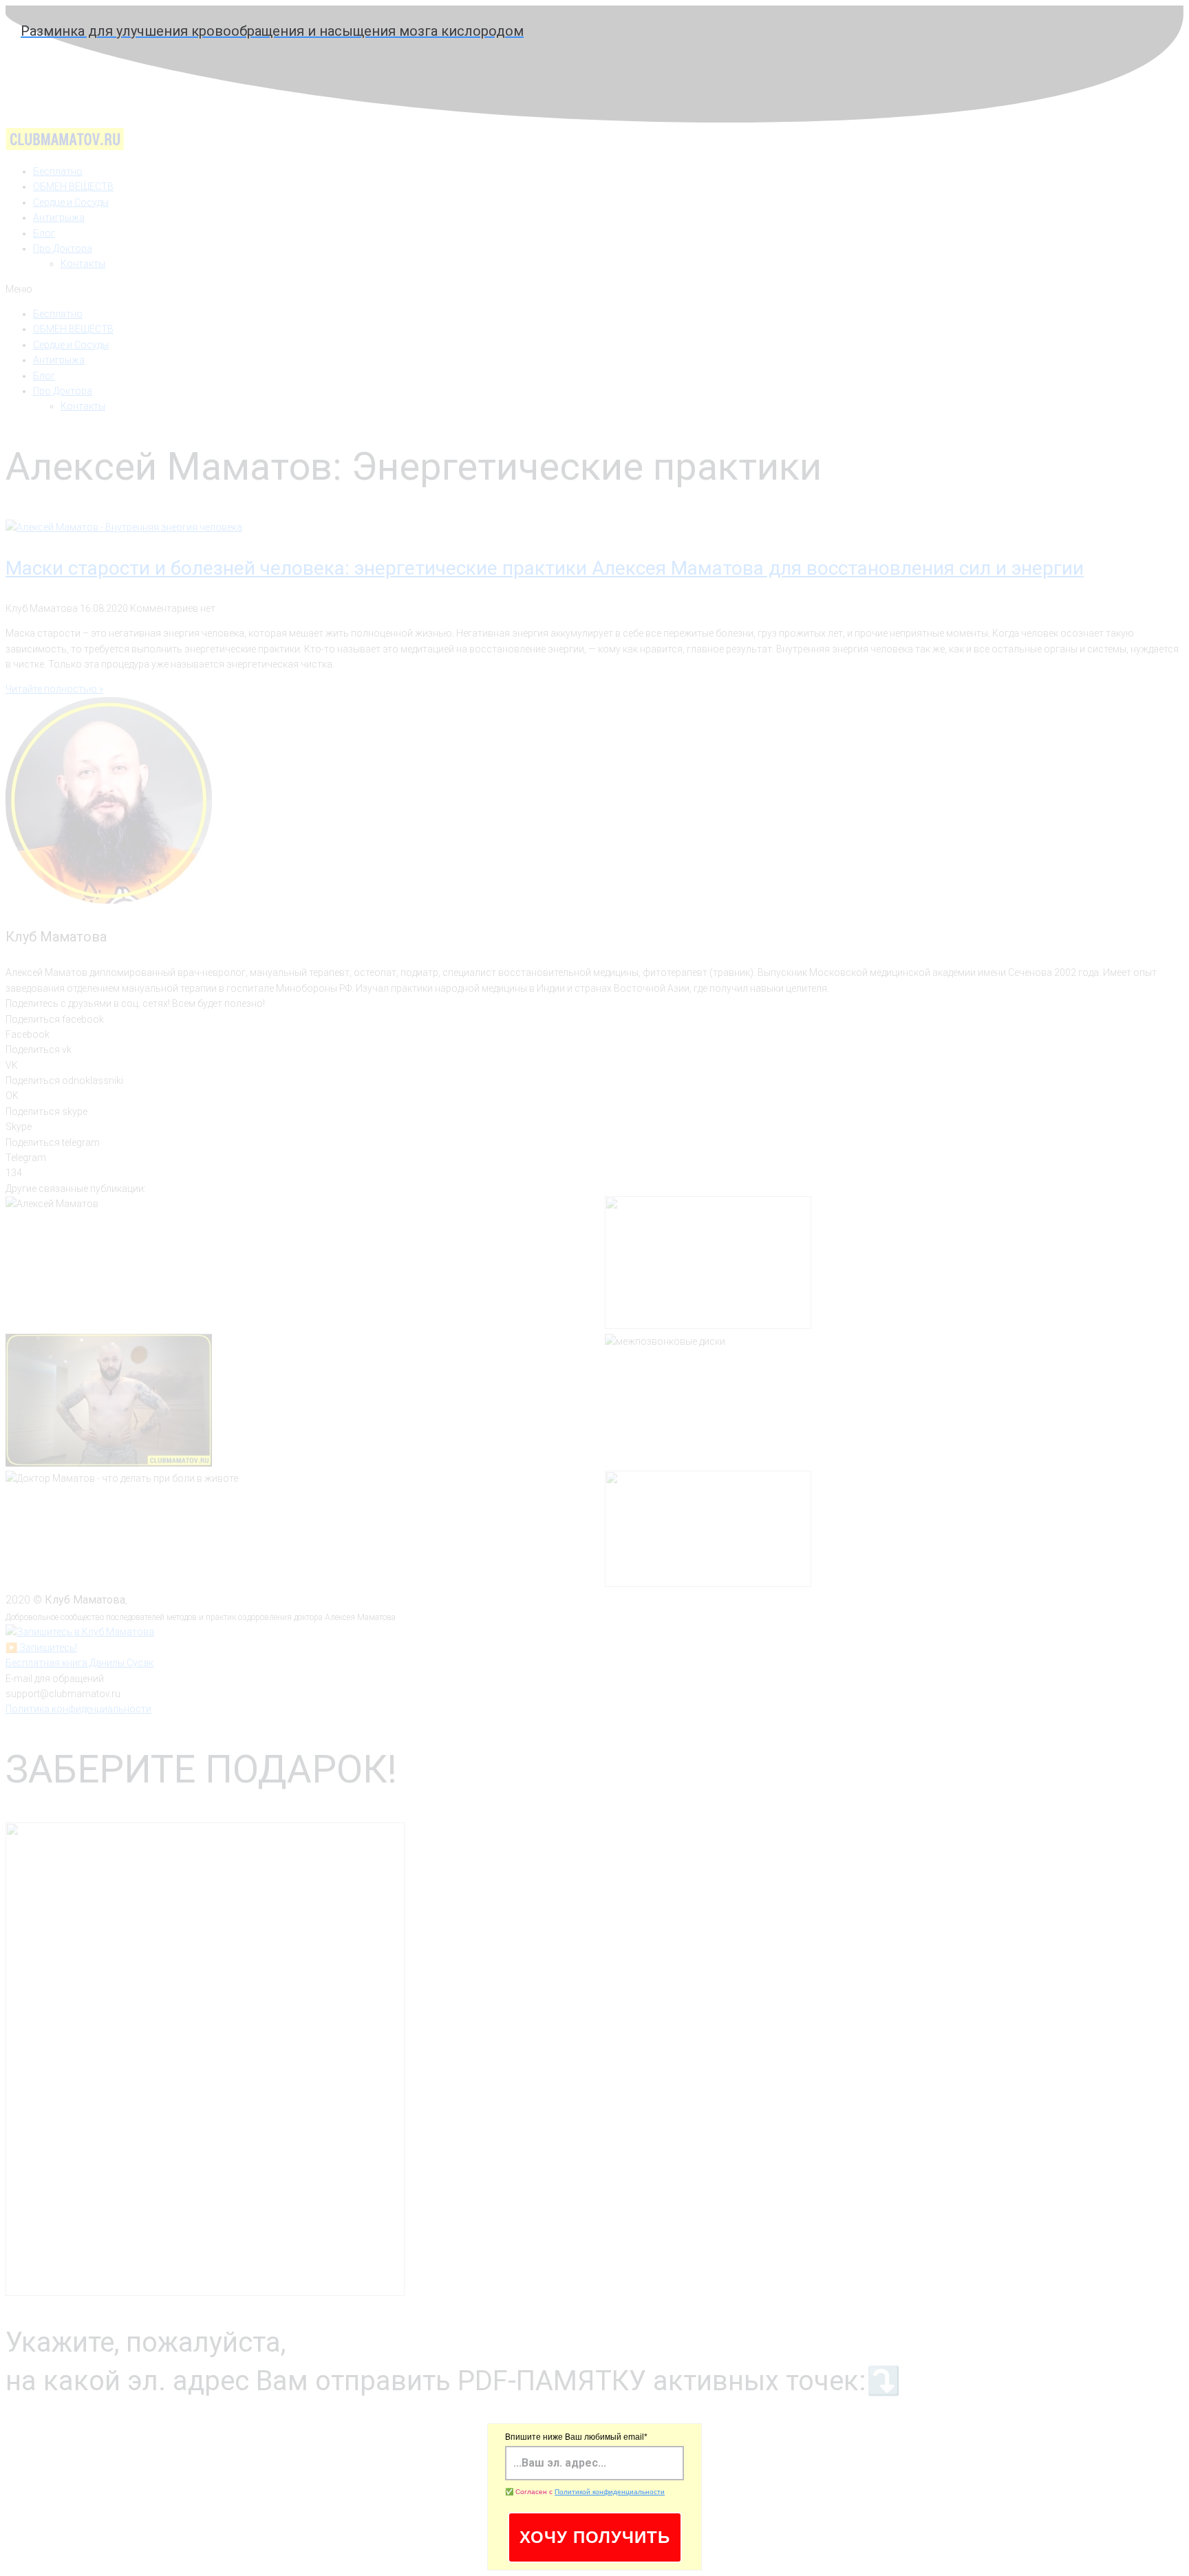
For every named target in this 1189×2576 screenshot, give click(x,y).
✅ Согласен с (585, 2492)
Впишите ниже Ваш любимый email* (576, 2437)
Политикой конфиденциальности (610, 2492)
